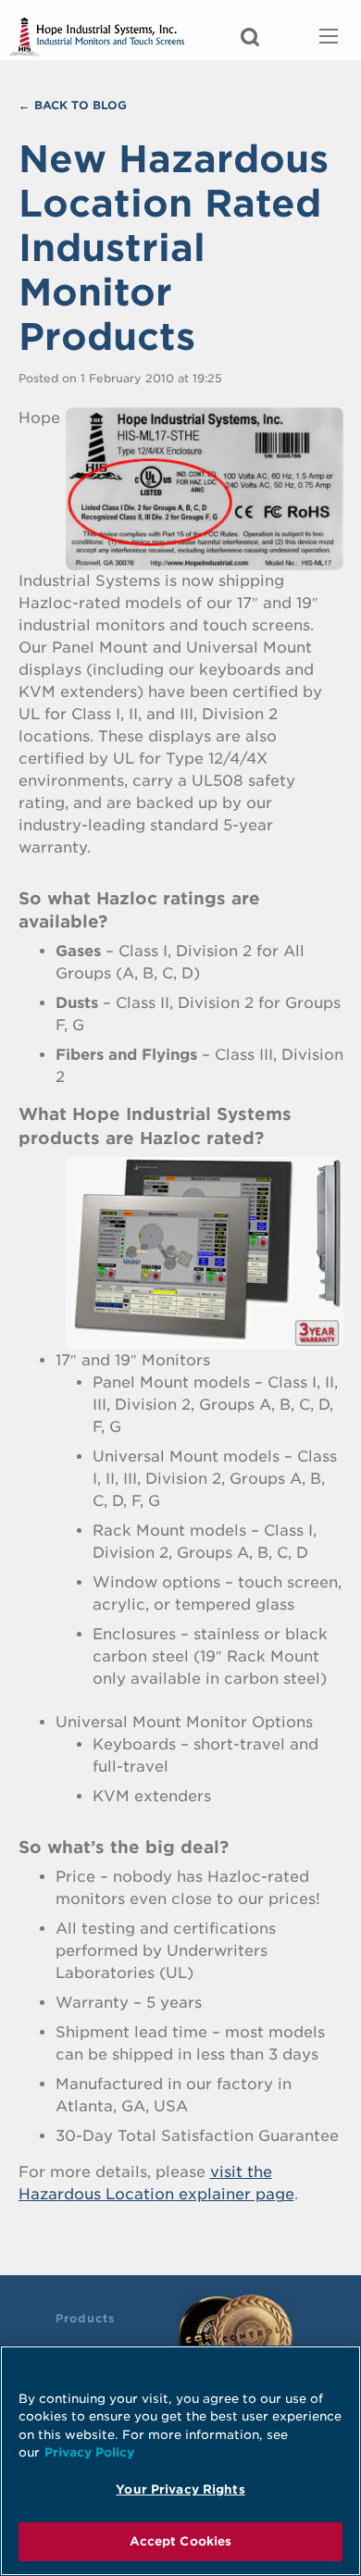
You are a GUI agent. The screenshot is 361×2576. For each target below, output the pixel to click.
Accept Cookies (181, 2541)
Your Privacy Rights (180, 2489)
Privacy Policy (89, 2452)
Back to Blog (81, 105)
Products (85, 2318)
